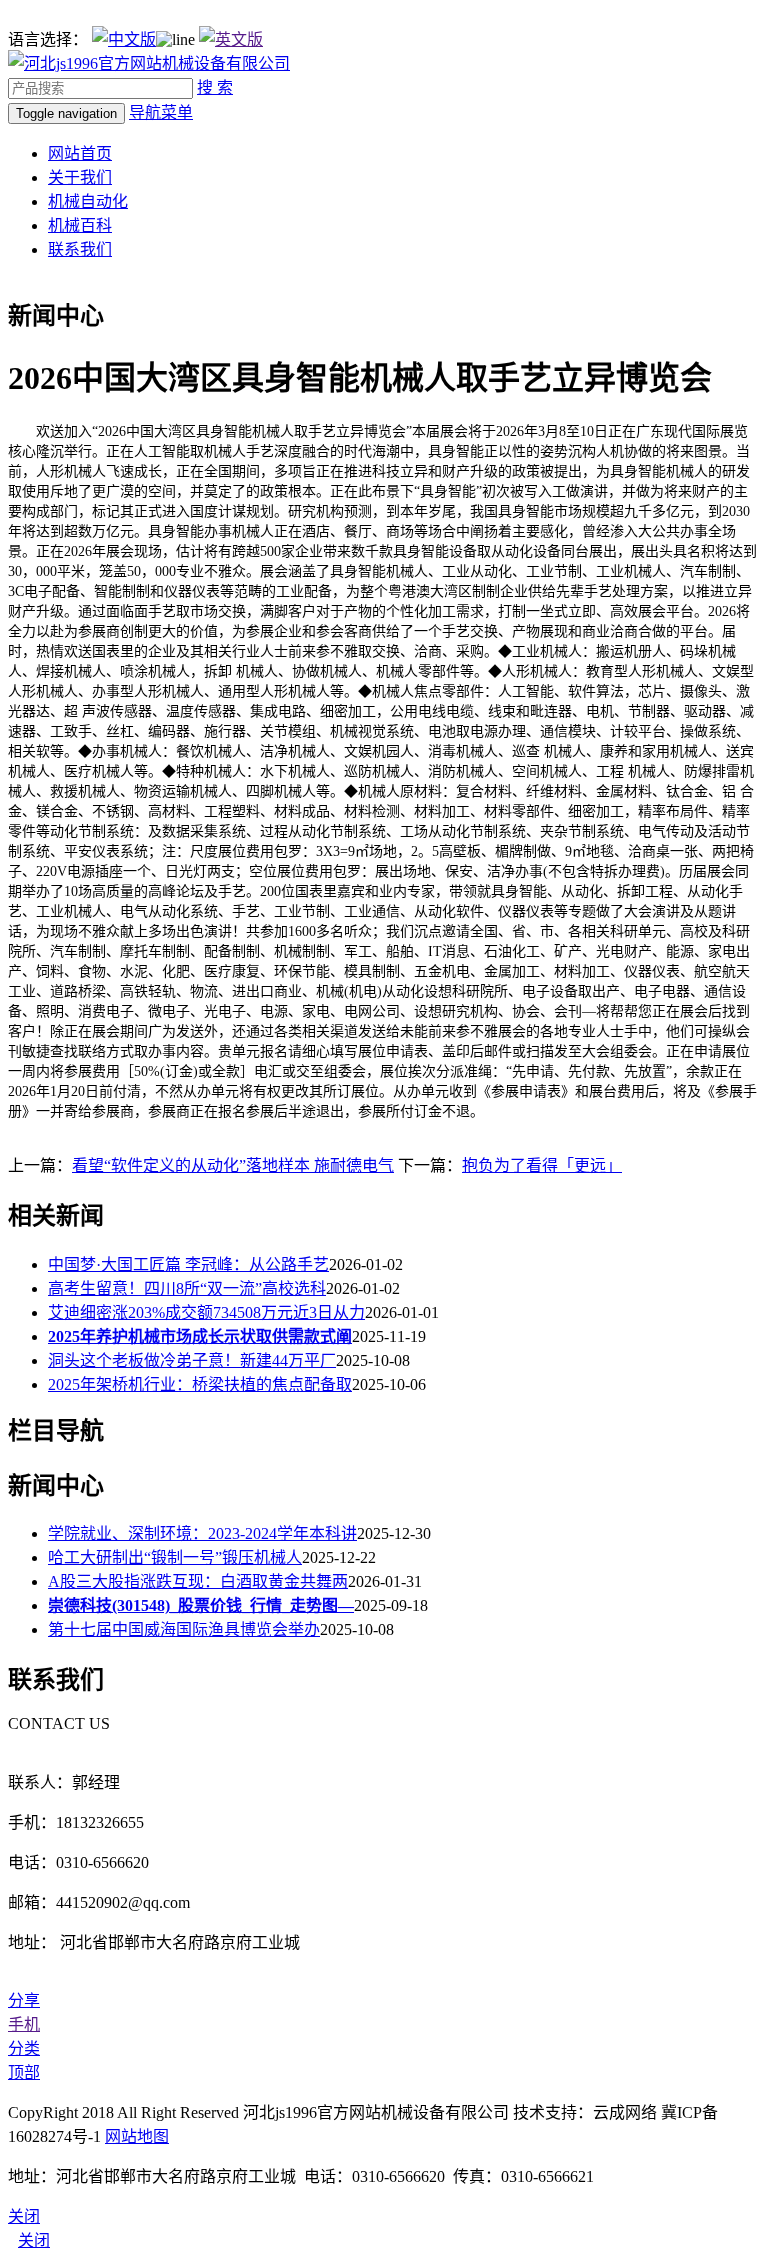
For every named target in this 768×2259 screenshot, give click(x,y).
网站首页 (80, 153)
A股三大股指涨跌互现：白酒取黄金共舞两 (198, 1581)
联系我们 (80, 249)
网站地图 (137, 2136)
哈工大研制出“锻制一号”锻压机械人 (175, 1557)
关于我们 (80, 177)
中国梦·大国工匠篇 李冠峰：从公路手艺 (188, 1264)
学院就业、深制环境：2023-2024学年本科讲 (202, 1533)
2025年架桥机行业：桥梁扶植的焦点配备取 (200, 1384)
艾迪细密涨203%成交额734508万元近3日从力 (206, 1312)
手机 (24, 2024)
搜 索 (215, 87)
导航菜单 (161, 112)
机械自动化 (88, 201)
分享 (24, 2000)
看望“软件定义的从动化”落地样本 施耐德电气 (233, 1165)
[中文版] (124, 39)
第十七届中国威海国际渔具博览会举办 (184, 1629)
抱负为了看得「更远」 (542, 1165)
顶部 (24, 2072)
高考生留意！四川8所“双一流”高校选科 (187, 1288)
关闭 (34, 2240)
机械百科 (80, 225)
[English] (231, 39)
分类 (24, 2048)
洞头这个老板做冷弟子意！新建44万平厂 (192, 1360)
